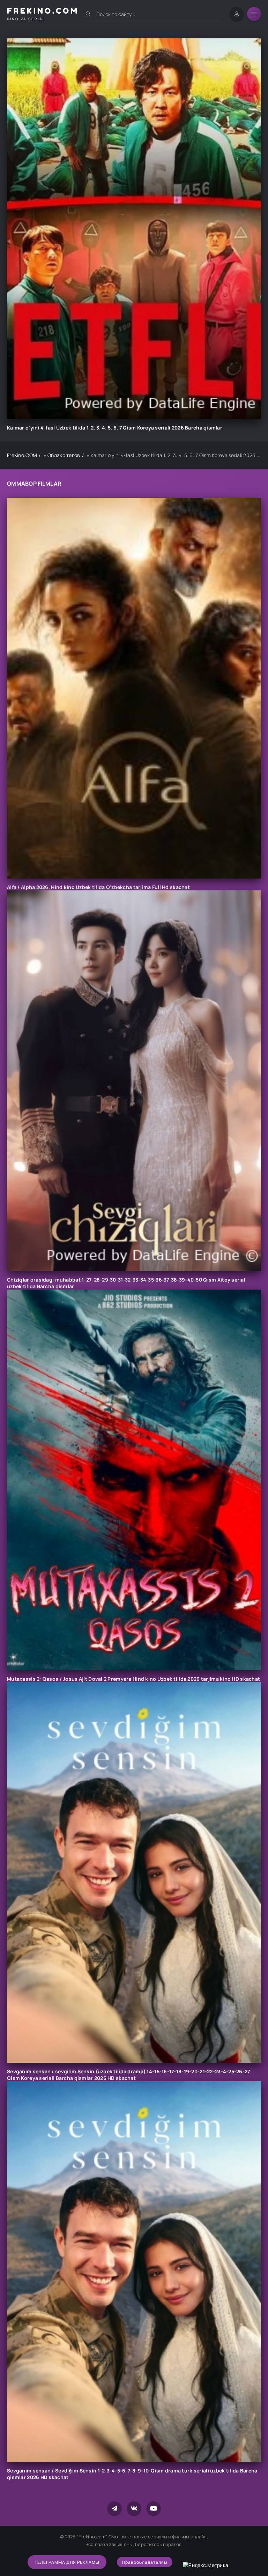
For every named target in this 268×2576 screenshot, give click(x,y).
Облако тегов (64, 455)
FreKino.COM (22, 455)
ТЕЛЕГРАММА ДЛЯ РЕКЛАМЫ (67, 2562)
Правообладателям (145, 2562)
